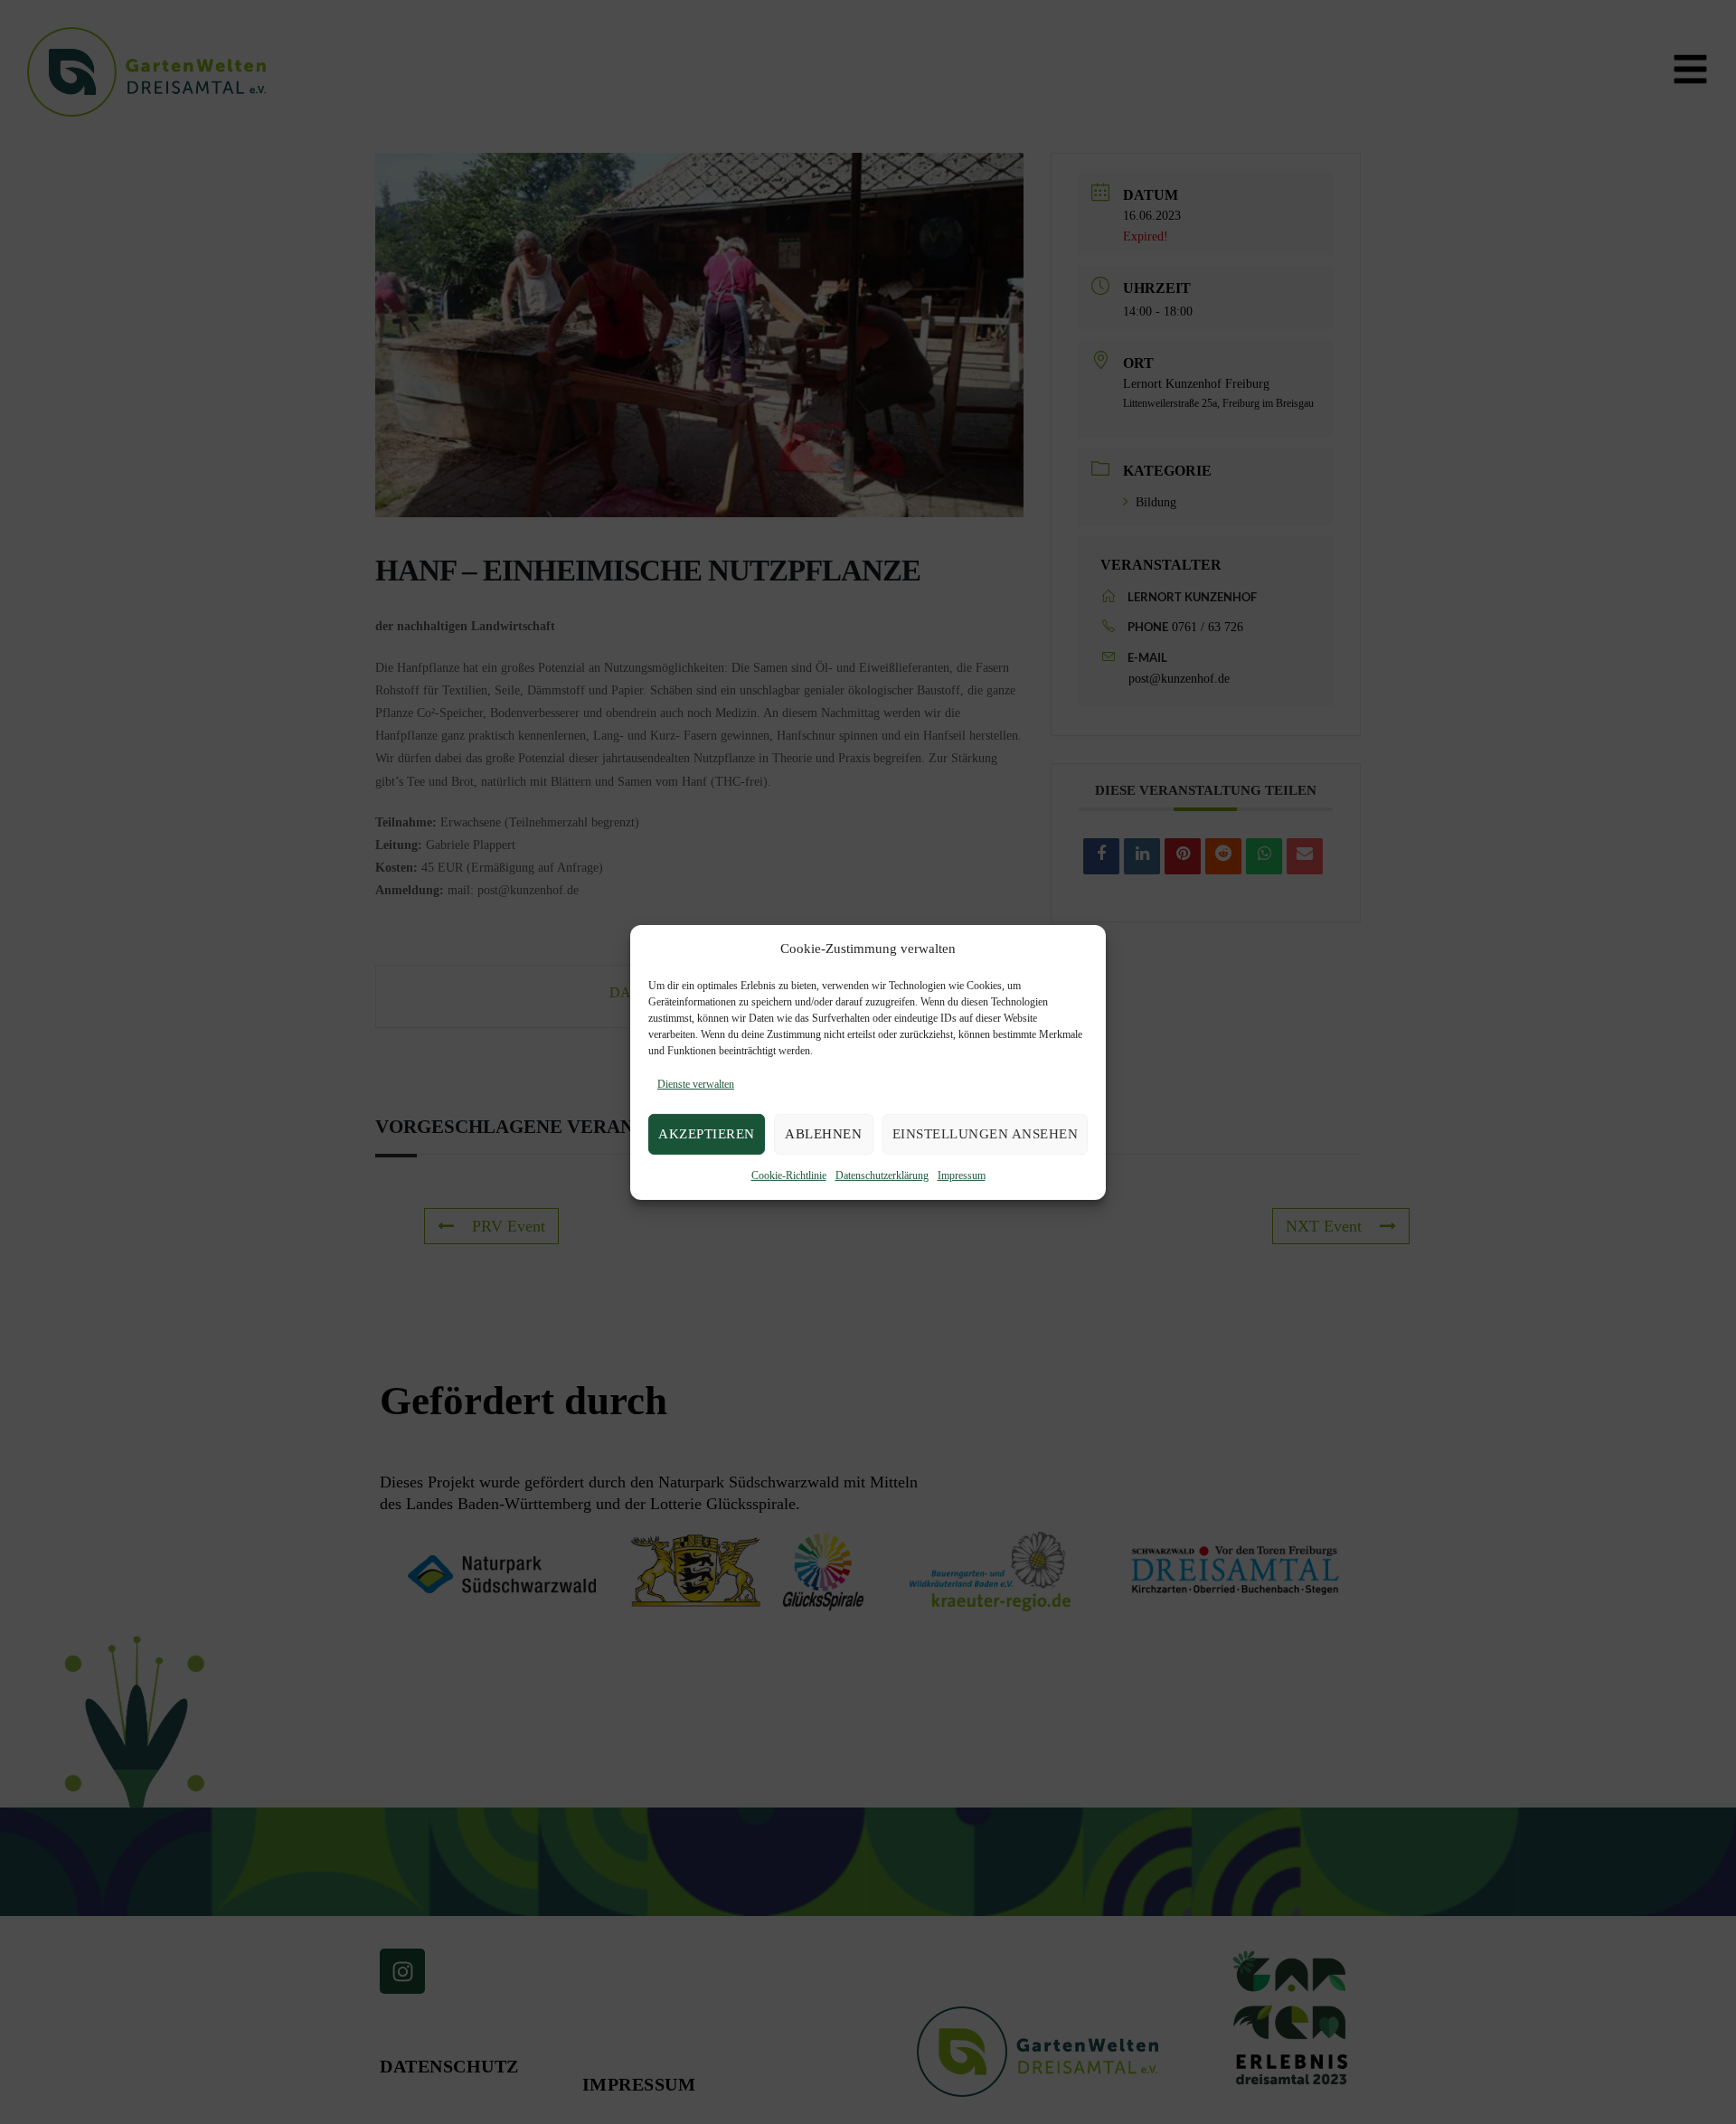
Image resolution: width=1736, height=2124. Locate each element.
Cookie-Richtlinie (789, 1175)
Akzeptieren (707, 1134)
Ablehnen (823, 1134)
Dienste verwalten (696, 1084)
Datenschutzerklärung (882, 1175)
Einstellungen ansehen (986, 1134)
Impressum (962, 1175)
